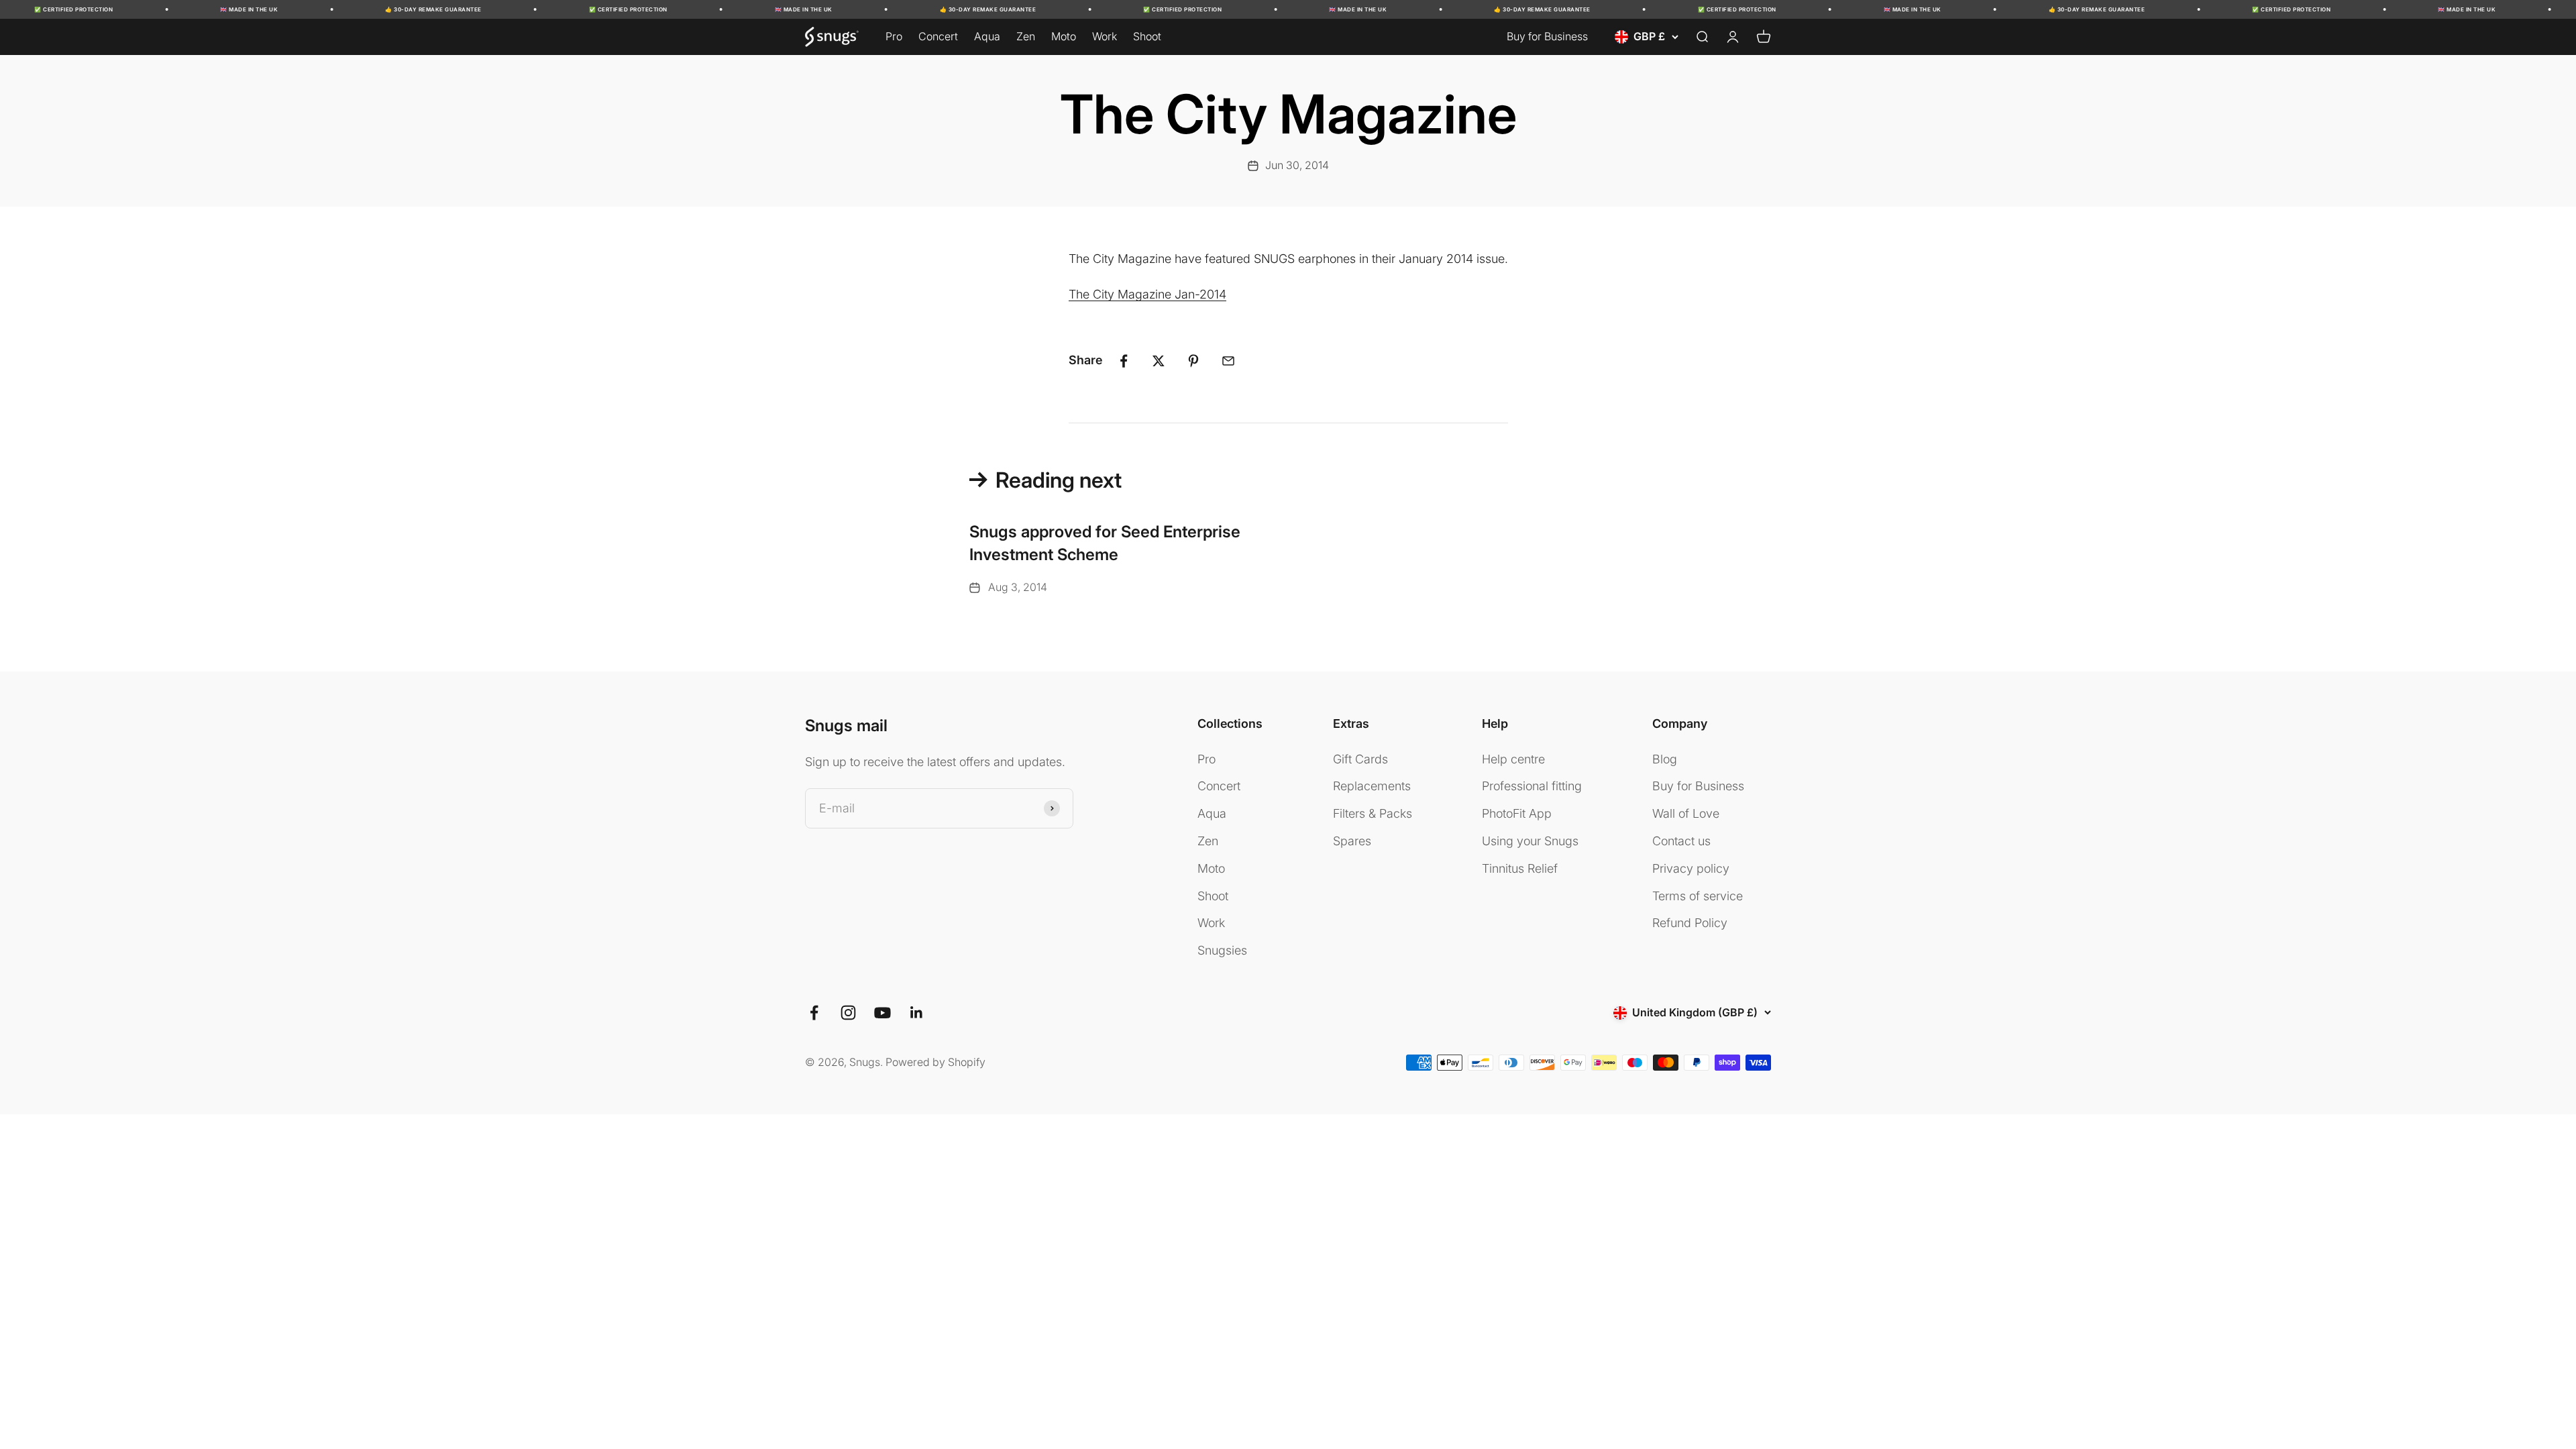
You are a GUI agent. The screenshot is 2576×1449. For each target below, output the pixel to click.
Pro (894, 36)
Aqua (987, 36)
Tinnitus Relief (1520, 868)
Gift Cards (1360, 759)
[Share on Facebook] (1124, 361)
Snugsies (1222, 950)
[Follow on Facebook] (814, 1013)
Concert (938, 36)
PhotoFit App (1517, 813)
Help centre (1513, 759)
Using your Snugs (1530, 841)
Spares (1352, 841)
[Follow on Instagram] (848, 1013)
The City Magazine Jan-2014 (1147, 294)
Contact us (1681, 841)
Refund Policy (1690, 923)
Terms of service (1698, 896)
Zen (1026, 36)
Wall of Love (1686, 813)
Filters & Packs (1373, 813)
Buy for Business (1547, 36)
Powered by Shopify (935, 1062)
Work (1105, 36)
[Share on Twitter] (1159, 361)
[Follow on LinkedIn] (917, 1013)
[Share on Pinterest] (1193, 361)
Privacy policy (1691, 868)
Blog (1665, 759)
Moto (1064, 36)
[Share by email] (1228, 361)
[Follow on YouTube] (882, 1013)
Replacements (1372, 786)
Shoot (1147, 36)
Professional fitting (1532, 786)
